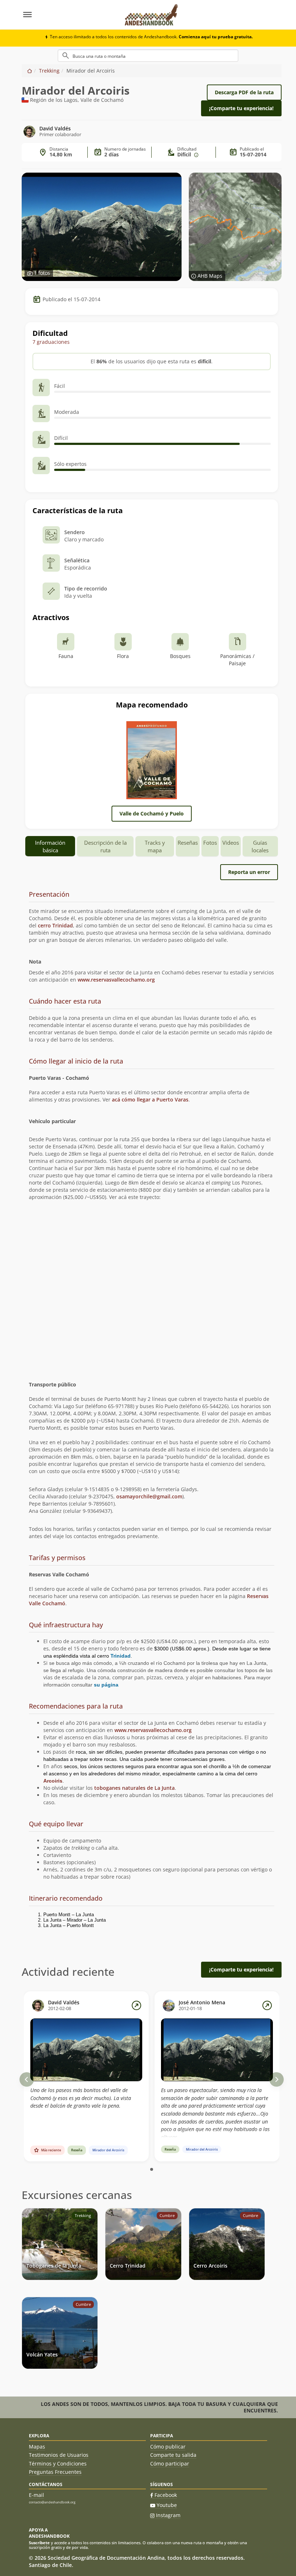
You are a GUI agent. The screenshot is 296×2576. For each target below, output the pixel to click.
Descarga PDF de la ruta (244, 92)
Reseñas (188, 843)
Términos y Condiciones (58, 2464)
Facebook (166, 2495)
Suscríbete (39, 2543)
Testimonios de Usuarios (59, 2455)
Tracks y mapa (155, 846)
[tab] (152, 895)
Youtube (167, 2505)
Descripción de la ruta (105, 846)
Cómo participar (170, 2464)
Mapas (37, 2447)
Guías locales (260, 846)
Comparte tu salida (173, 2455)
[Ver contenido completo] (136, 2005)
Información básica (50, 846)
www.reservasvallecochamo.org (116, 980)
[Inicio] (30, 71)
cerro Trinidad (55, 925)
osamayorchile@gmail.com (149, 1496)
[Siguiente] (277, 2079)
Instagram (168, 2515)
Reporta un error (249, 872)
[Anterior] (27, 2079)
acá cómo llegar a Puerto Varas (150, 1099)
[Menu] (69, 15)
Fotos (210, 843)
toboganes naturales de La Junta (134, 1788)
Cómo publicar (168, 2447)
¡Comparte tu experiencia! (241, 108)
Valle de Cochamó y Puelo (152, 813)
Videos (231, 843)
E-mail (36, 2495)
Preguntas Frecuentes (55, 2472)
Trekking (49, 71)
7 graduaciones (51, 342)
